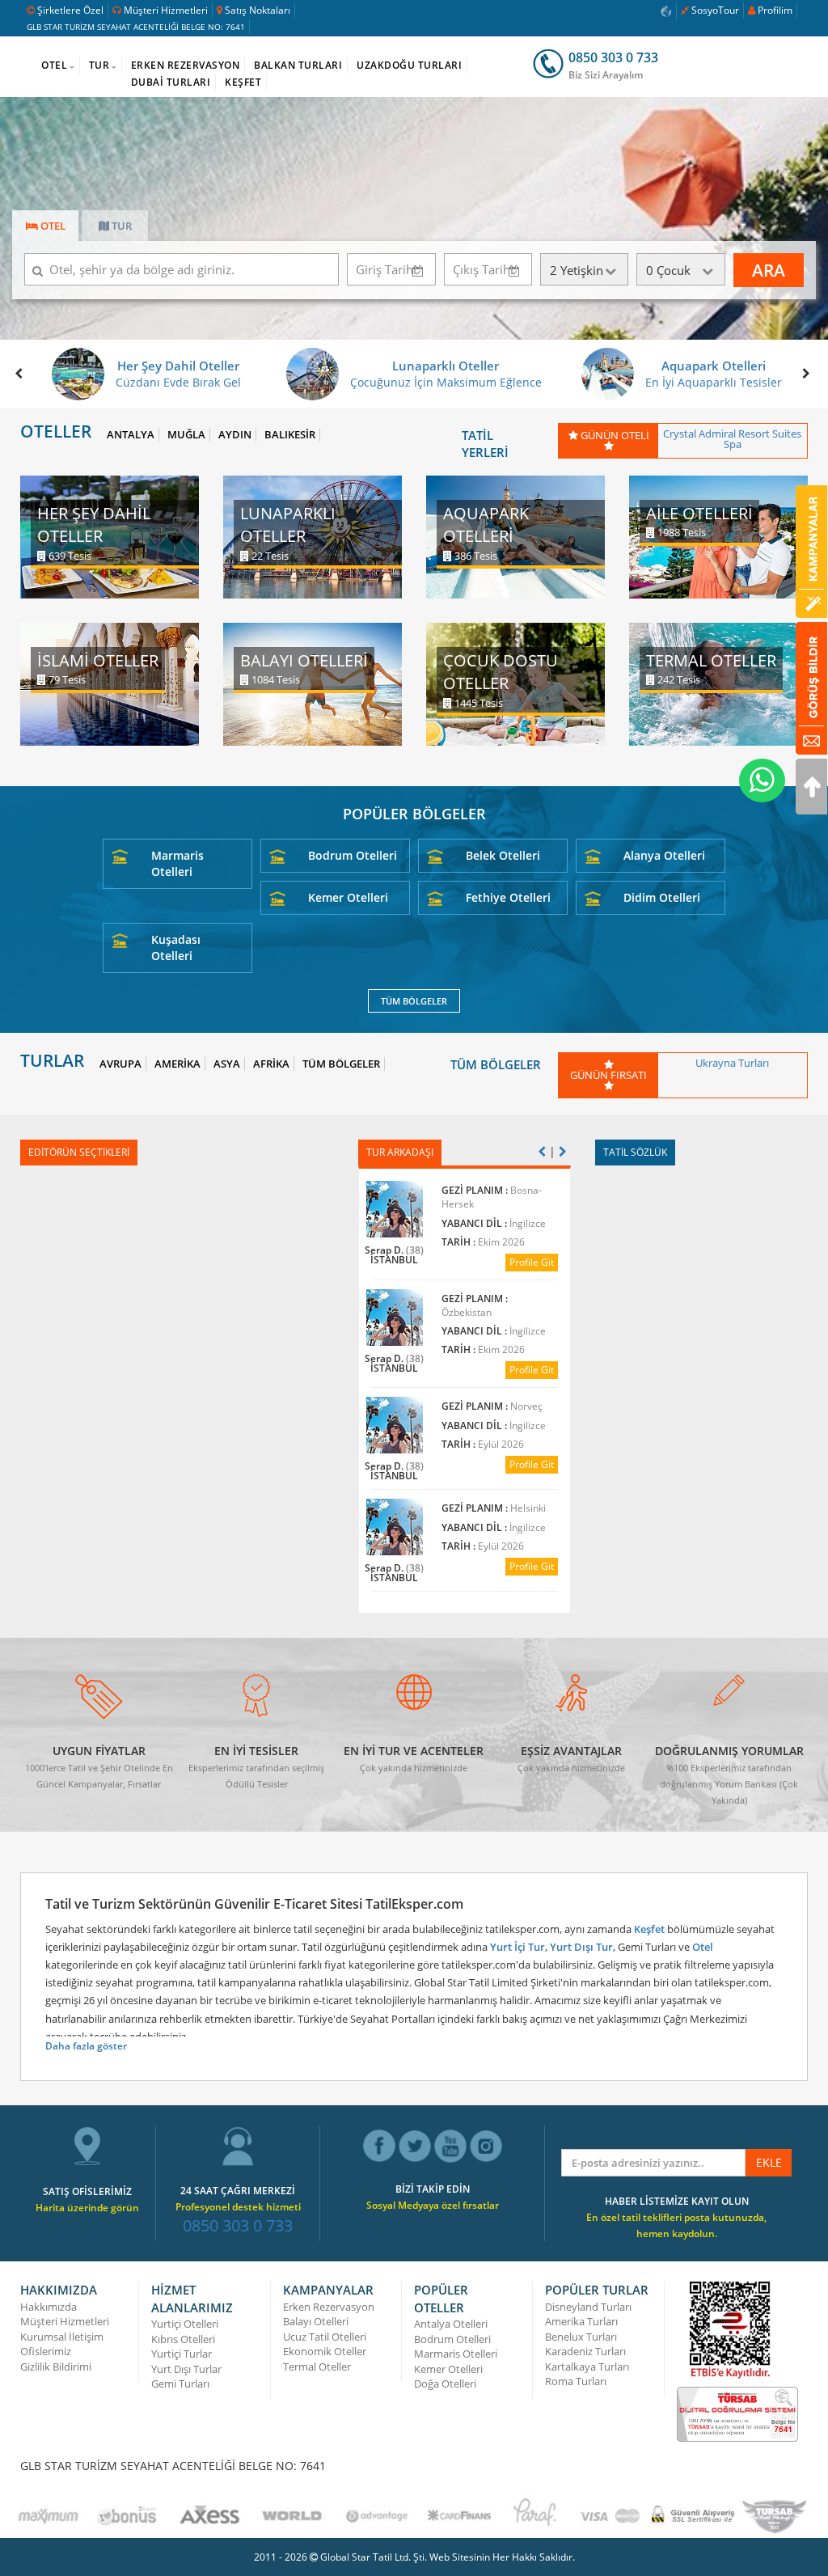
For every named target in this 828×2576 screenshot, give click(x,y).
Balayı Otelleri (316, 2321)
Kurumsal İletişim (62, 2337)
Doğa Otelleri (445, 2384)
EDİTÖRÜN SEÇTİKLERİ (79, 1152)
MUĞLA (186, 435)
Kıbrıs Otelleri (183, 2339)
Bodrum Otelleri (353, 855)
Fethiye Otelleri (508, 897)
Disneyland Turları (588, 2307)
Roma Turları (576, 2381)
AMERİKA (177, 1064)
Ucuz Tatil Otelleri (325, 2337)
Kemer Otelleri (348, 897)
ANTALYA (131, 435)
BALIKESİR (290, 435)
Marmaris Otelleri (177, 863)
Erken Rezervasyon (329, 2307)
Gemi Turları (180, 2384)
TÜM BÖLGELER (414, 1001)
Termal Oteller (317, 2367)
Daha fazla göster (86, 2046)
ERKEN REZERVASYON (186, 65)
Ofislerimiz (46, 2351)
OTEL (54, 65)
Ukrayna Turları (732, 1063)
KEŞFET (243, 82)
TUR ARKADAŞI (400, 1152)
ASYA (227, 1064)
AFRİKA (271, 1064)
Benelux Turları (581, 2337)
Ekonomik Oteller (325, 2351)
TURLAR (52, 1061)
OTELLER (56, 431)
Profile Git (531, 1262)
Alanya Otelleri (664, 855)
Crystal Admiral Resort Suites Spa (732, 439)
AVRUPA (120, 1064)
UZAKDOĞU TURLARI (409, 65)
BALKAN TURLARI (298, 65)
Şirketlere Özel (70, 10)
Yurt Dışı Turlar (186, 2369)
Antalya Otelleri (451, 2324)
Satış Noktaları (258, 10)
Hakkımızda (49, 2307)
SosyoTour (715, 10)
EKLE (769, 2162)
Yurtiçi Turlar (182, 2354)
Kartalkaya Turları (587, 2367)
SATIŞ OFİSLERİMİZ (87, 2191)
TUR (99, 65)
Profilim (775, 10)
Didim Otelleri (662, 897)
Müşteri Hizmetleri (166, 10)
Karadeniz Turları (585, 2351)
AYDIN (235, 435)
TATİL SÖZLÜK (635, 1152)
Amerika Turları (581, 2321)
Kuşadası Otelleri (176, 947)
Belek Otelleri (503, 855)
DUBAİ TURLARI (171, 82)
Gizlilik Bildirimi (56, 2367)
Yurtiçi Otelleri (185, 2324)
